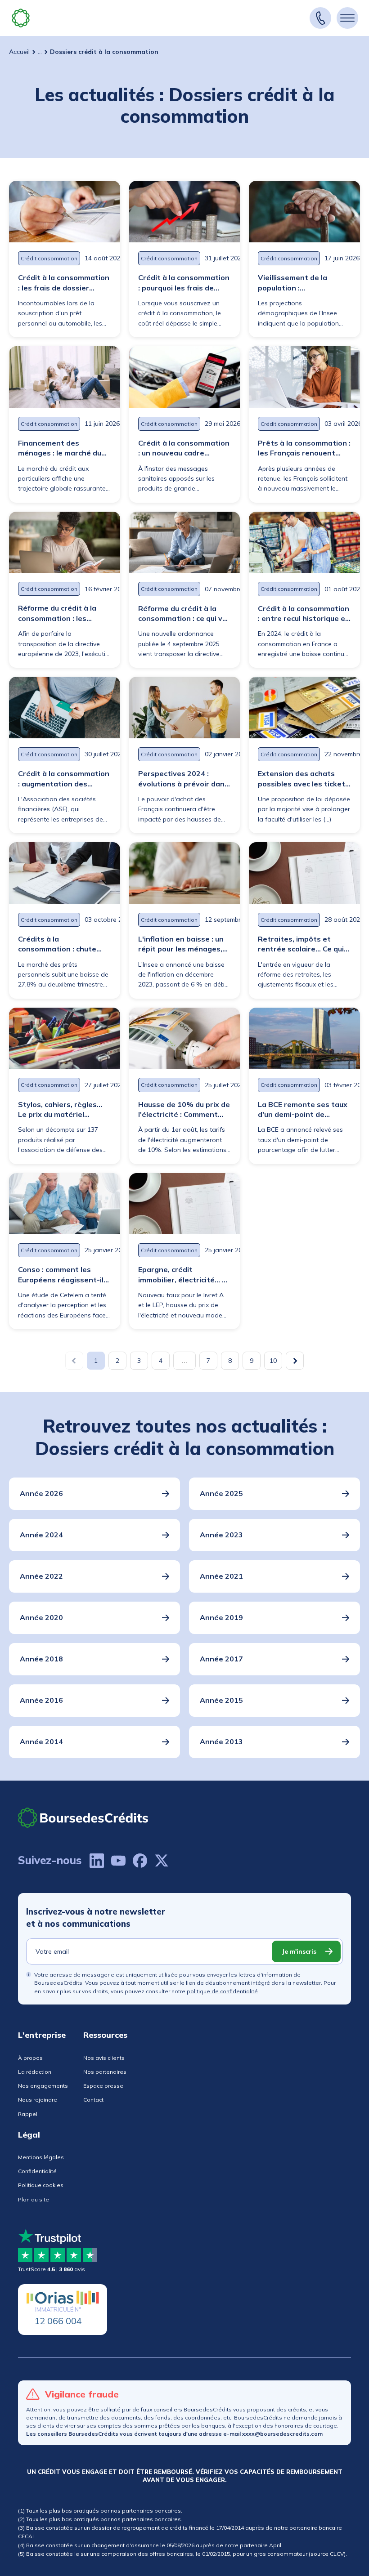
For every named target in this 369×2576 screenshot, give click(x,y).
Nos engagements (43, 2086)
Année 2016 (41, 1700)
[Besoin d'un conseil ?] (320, 18)
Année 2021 (221, 1576)
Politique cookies (41, 2185)
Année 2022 (41, 1576)
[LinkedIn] (97, 1861)
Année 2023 (221, 1535)
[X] (162, 1861)
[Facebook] (140, 1861)
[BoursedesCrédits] (83, 1818)
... (40, 52)
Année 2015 (221, 1700)
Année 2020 (41, 1617)
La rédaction (35, 2072)
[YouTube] (118, 1861)
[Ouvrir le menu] (347, 18)
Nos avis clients (104, 2058)
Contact (93, 2100)
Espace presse (103, 2086)
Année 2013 (221, 1741)
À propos (30, 2058)
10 (273, 1361)
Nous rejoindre (38, 2100)
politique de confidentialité (222, 1991)
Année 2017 (221, 1659)
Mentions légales (41, 2157)
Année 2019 (221, 1617)
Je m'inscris (299, 1951)
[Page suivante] (295, 1361)
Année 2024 (41, 1535)
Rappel (28, 2114)
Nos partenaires (105, 2072)
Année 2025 (221, 1493)
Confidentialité (37, 2171)
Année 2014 (41, 1741)
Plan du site (34, 2199)
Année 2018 (41, 1659)
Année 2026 (41, 1493)
